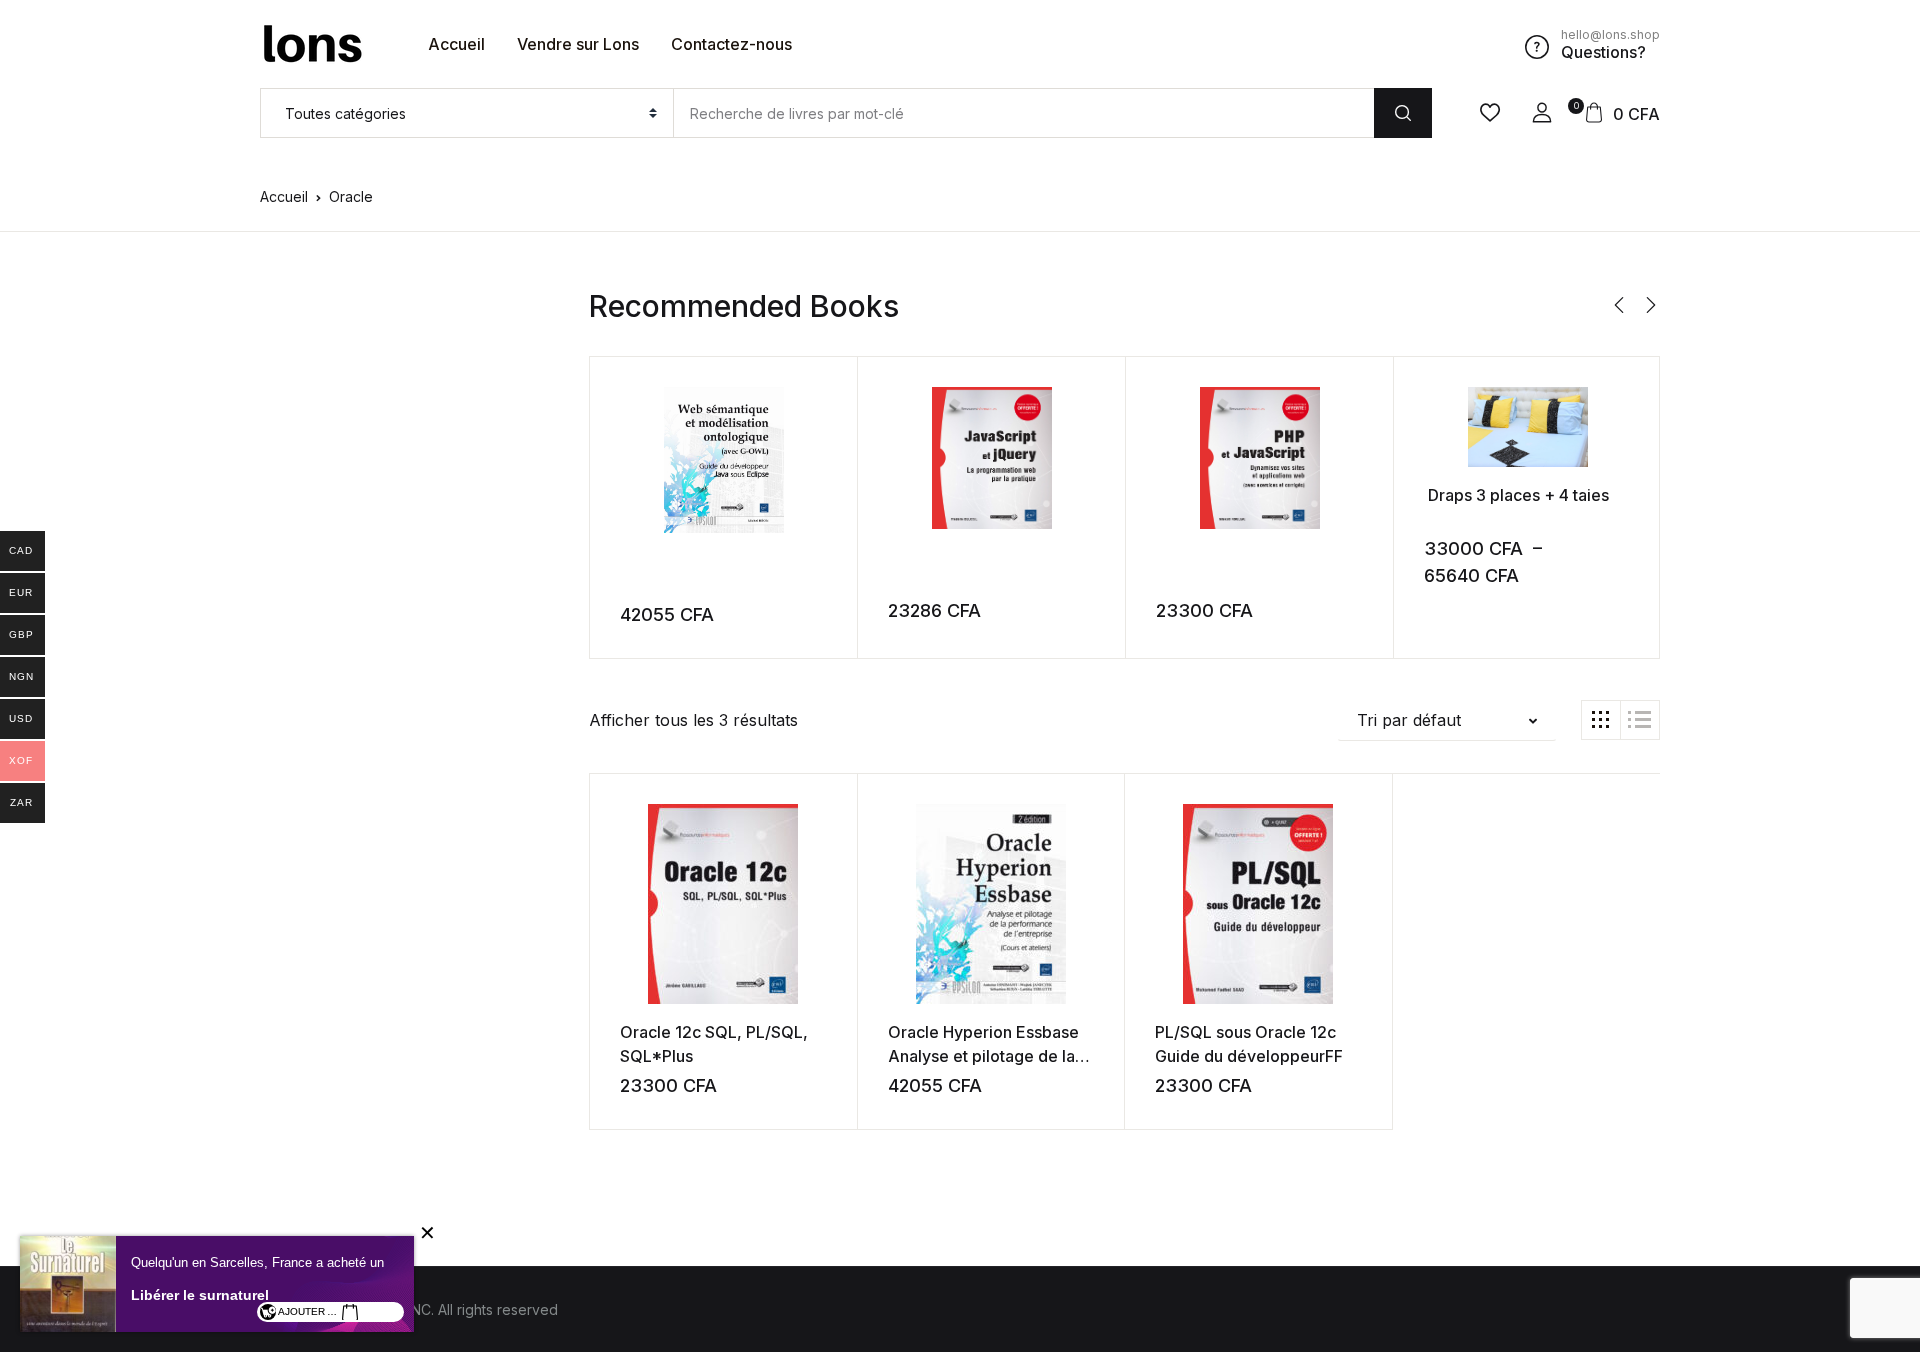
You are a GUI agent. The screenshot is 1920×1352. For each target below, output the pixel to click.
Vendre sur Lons (578, 44)
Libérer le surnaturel (200, 1295)
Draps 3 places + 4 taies (1516, 495)
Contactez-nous (731, 44)
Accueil (456, 44)
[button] (1542, 113)
